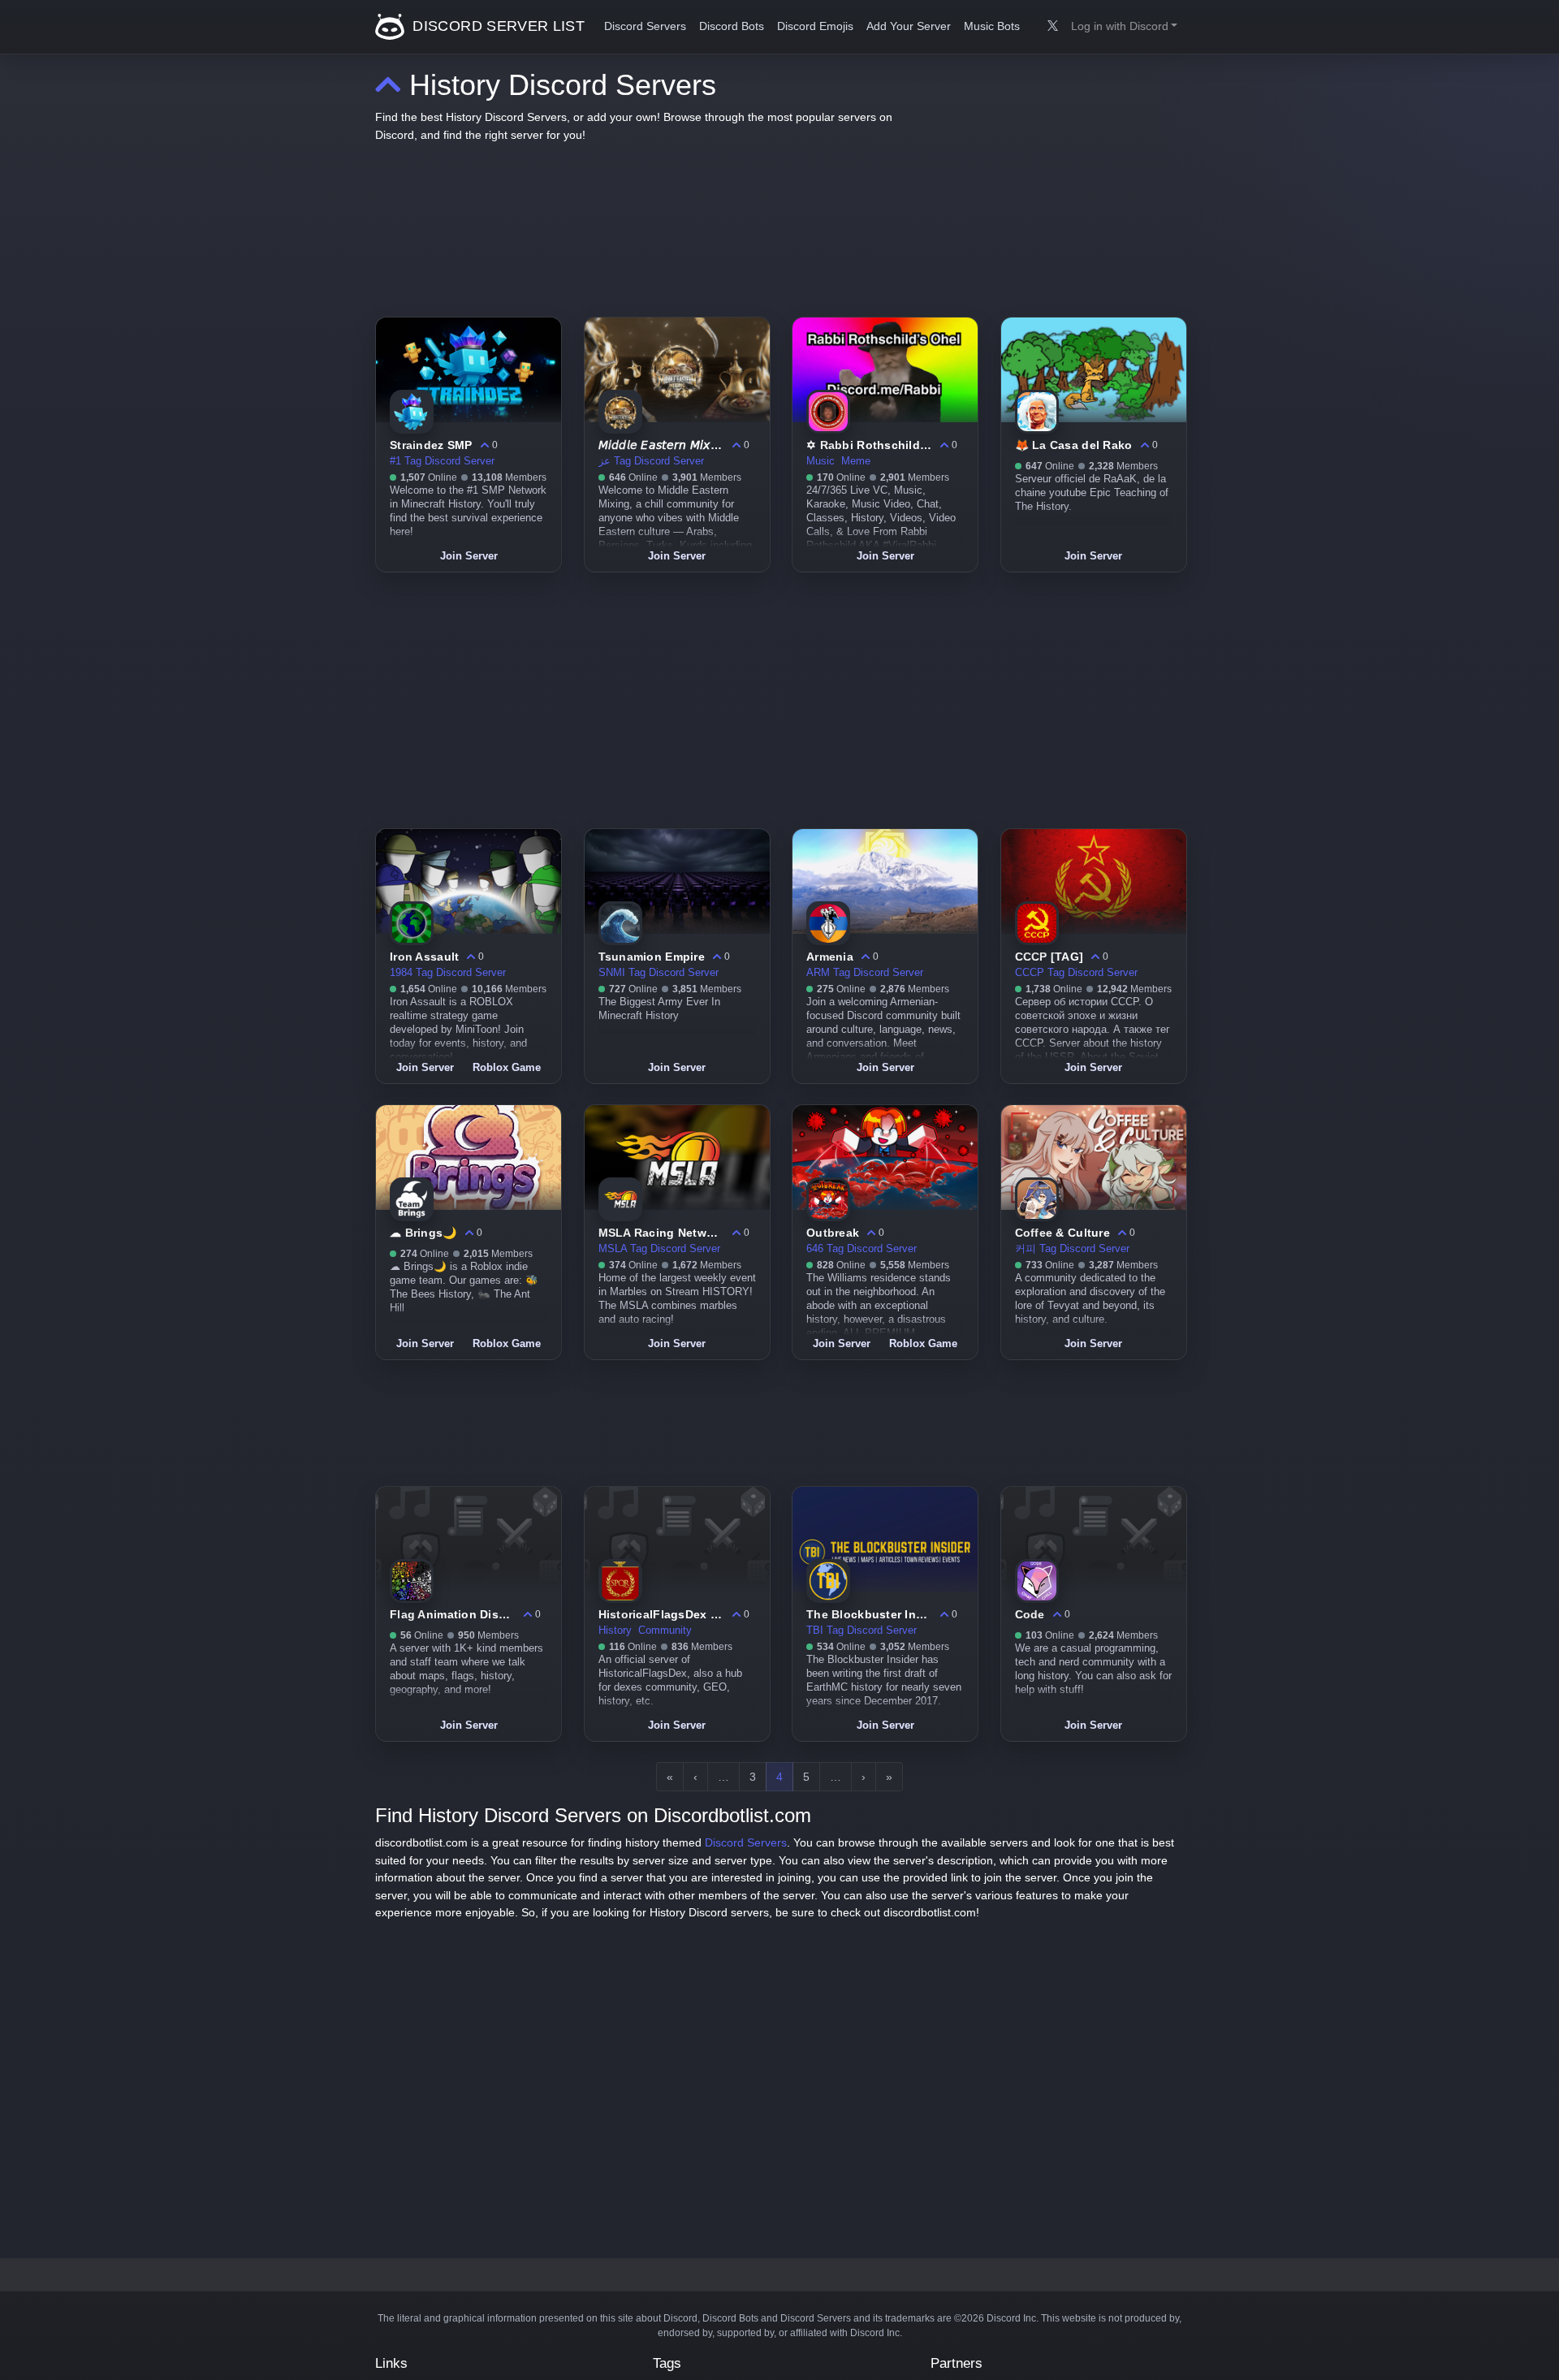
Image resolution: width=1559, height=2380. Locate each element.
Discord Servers (645, 26)
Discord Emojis (815, 26)
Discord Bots (732, 26)
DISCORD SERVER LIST (497, 26)
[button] (1124, 27)
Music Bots (992, 26)
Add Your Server (909, 26)
